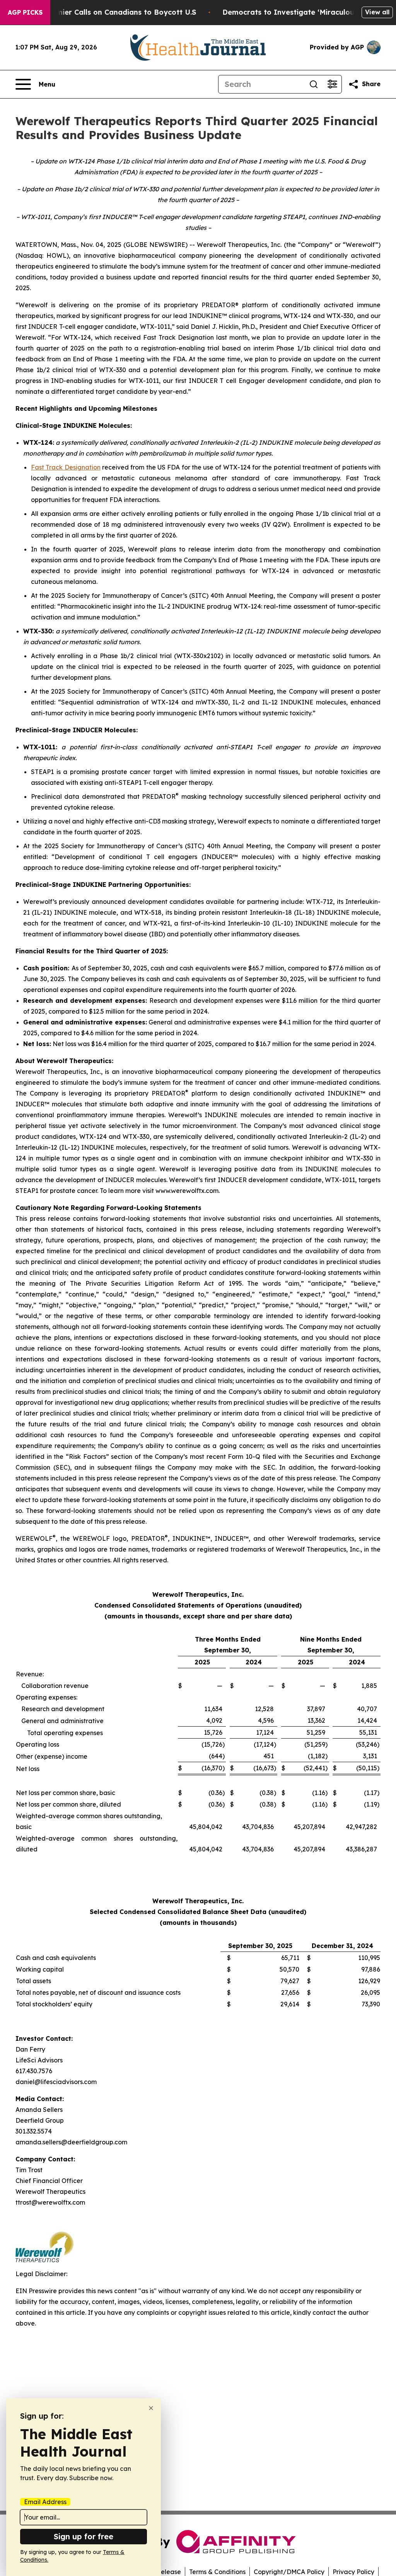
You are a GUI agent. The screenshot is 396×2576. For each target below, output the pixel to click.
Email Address (45, 2502)
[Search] (314, 84)
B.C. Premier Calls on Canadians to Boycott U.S (113, 12)
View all (377, 12)
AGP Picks (25, 12)
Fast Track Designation (66, 467)
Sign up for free (84, 2536)
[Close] (151, 2408)
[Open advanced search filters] (332, 84)
